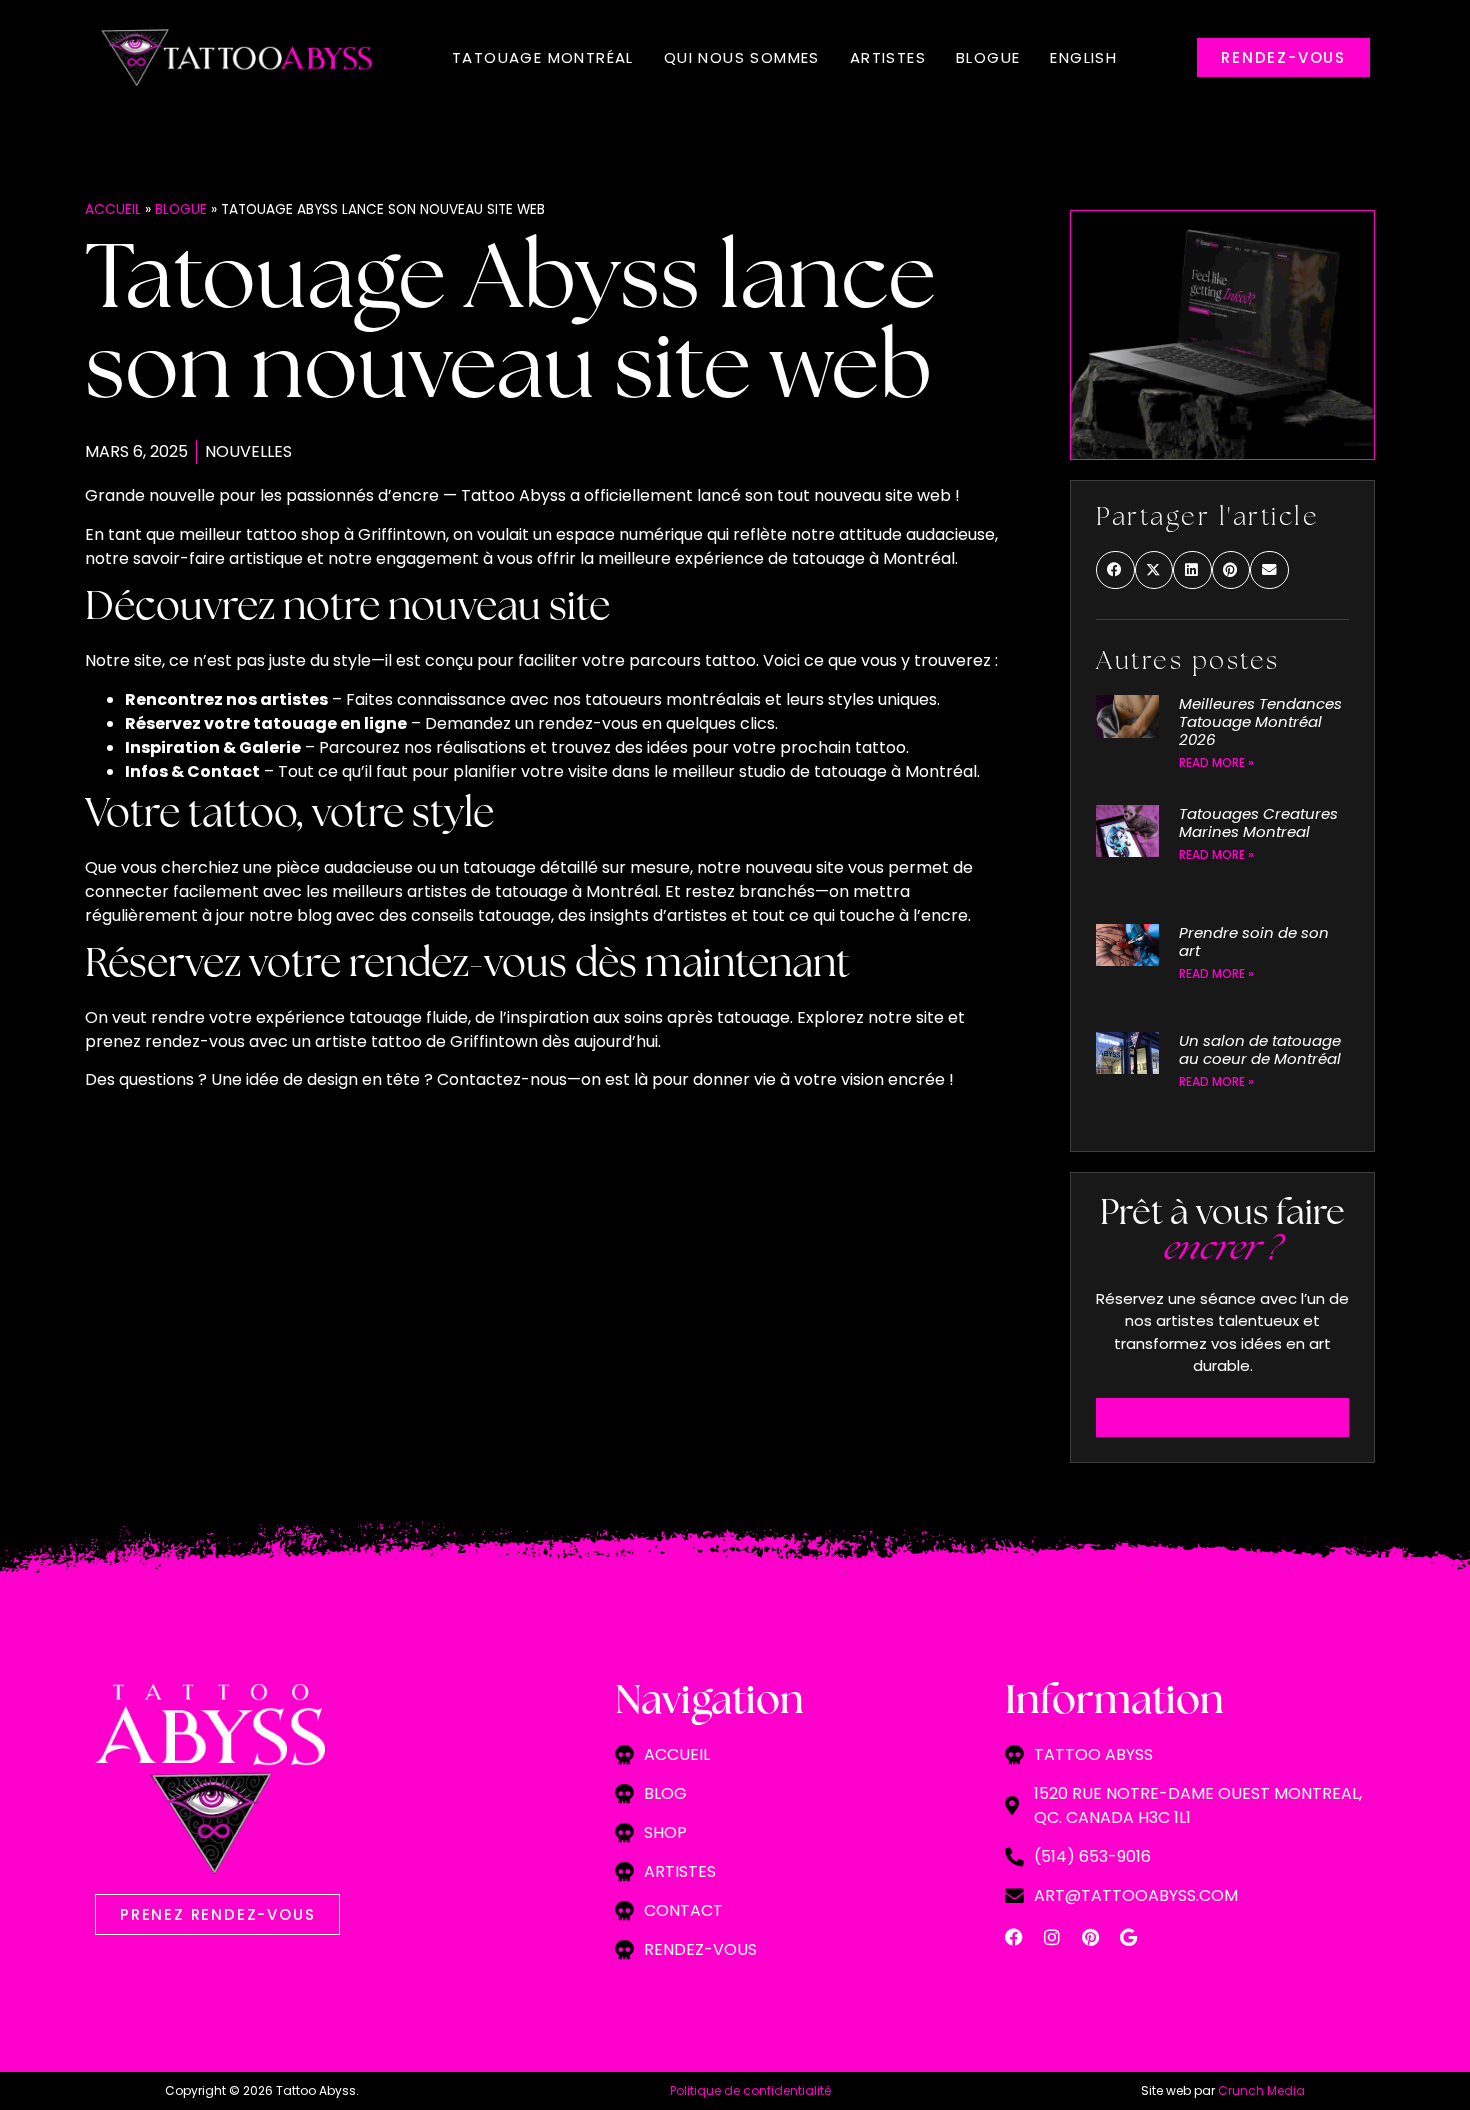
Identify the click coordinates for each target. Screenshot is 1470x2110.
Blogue (988, 57)
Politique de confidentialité (750, 2090)
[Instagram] (1052, 1937)
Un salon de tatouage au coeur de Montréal (1260, 1049)
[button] (1115, 570)
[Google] (1128, 1937)
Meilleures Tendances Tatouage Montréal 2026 (1260, 721)
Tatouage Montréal (543, 57)
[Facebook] (1014, 1937)
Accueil (113, 209)
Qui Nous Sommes (742, 57)
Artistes (888, 57)
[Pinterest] (1090, 1937)
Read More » (1216, 762)
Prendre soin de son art (1254, 941)
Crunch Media (1261, 2090)
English (1083, 57)
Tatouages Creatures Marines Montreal (1258, 822)
